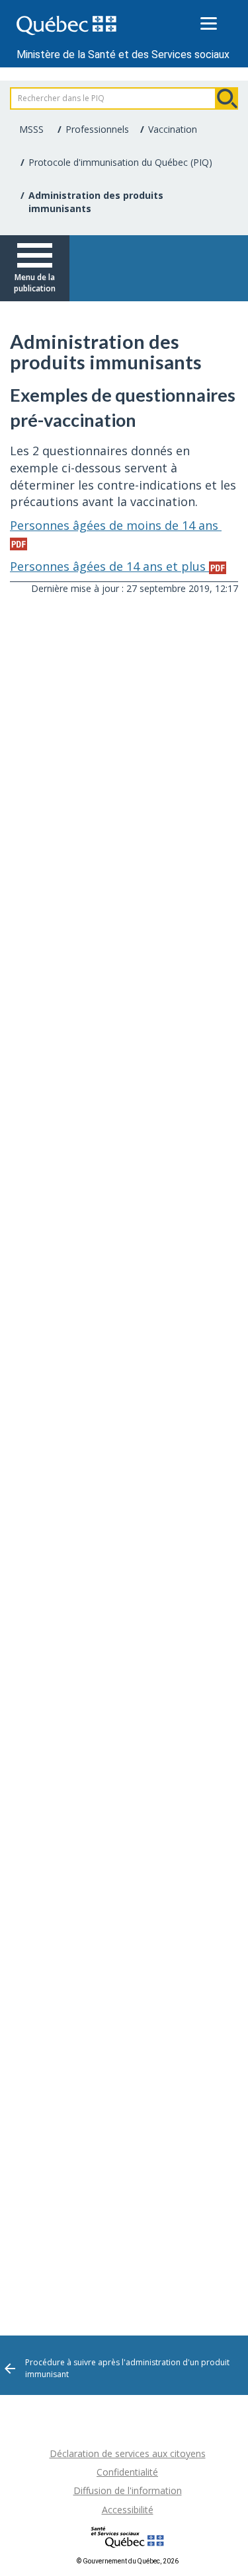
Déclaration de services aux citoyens (128, 2453)
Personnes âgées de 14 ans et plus (109, 566)
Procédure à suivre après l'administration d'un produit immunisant (127, 2368)
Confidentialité (127, 2472)
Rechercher (227, 98)
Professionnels (97, 129)
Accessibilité (128, 2510)
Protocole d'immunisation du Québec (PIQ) (120, 162)
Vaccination (173, 129)
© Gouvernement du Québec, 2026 (128, 2561)
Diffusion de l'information (128, 2490)
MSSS (31, 129)
